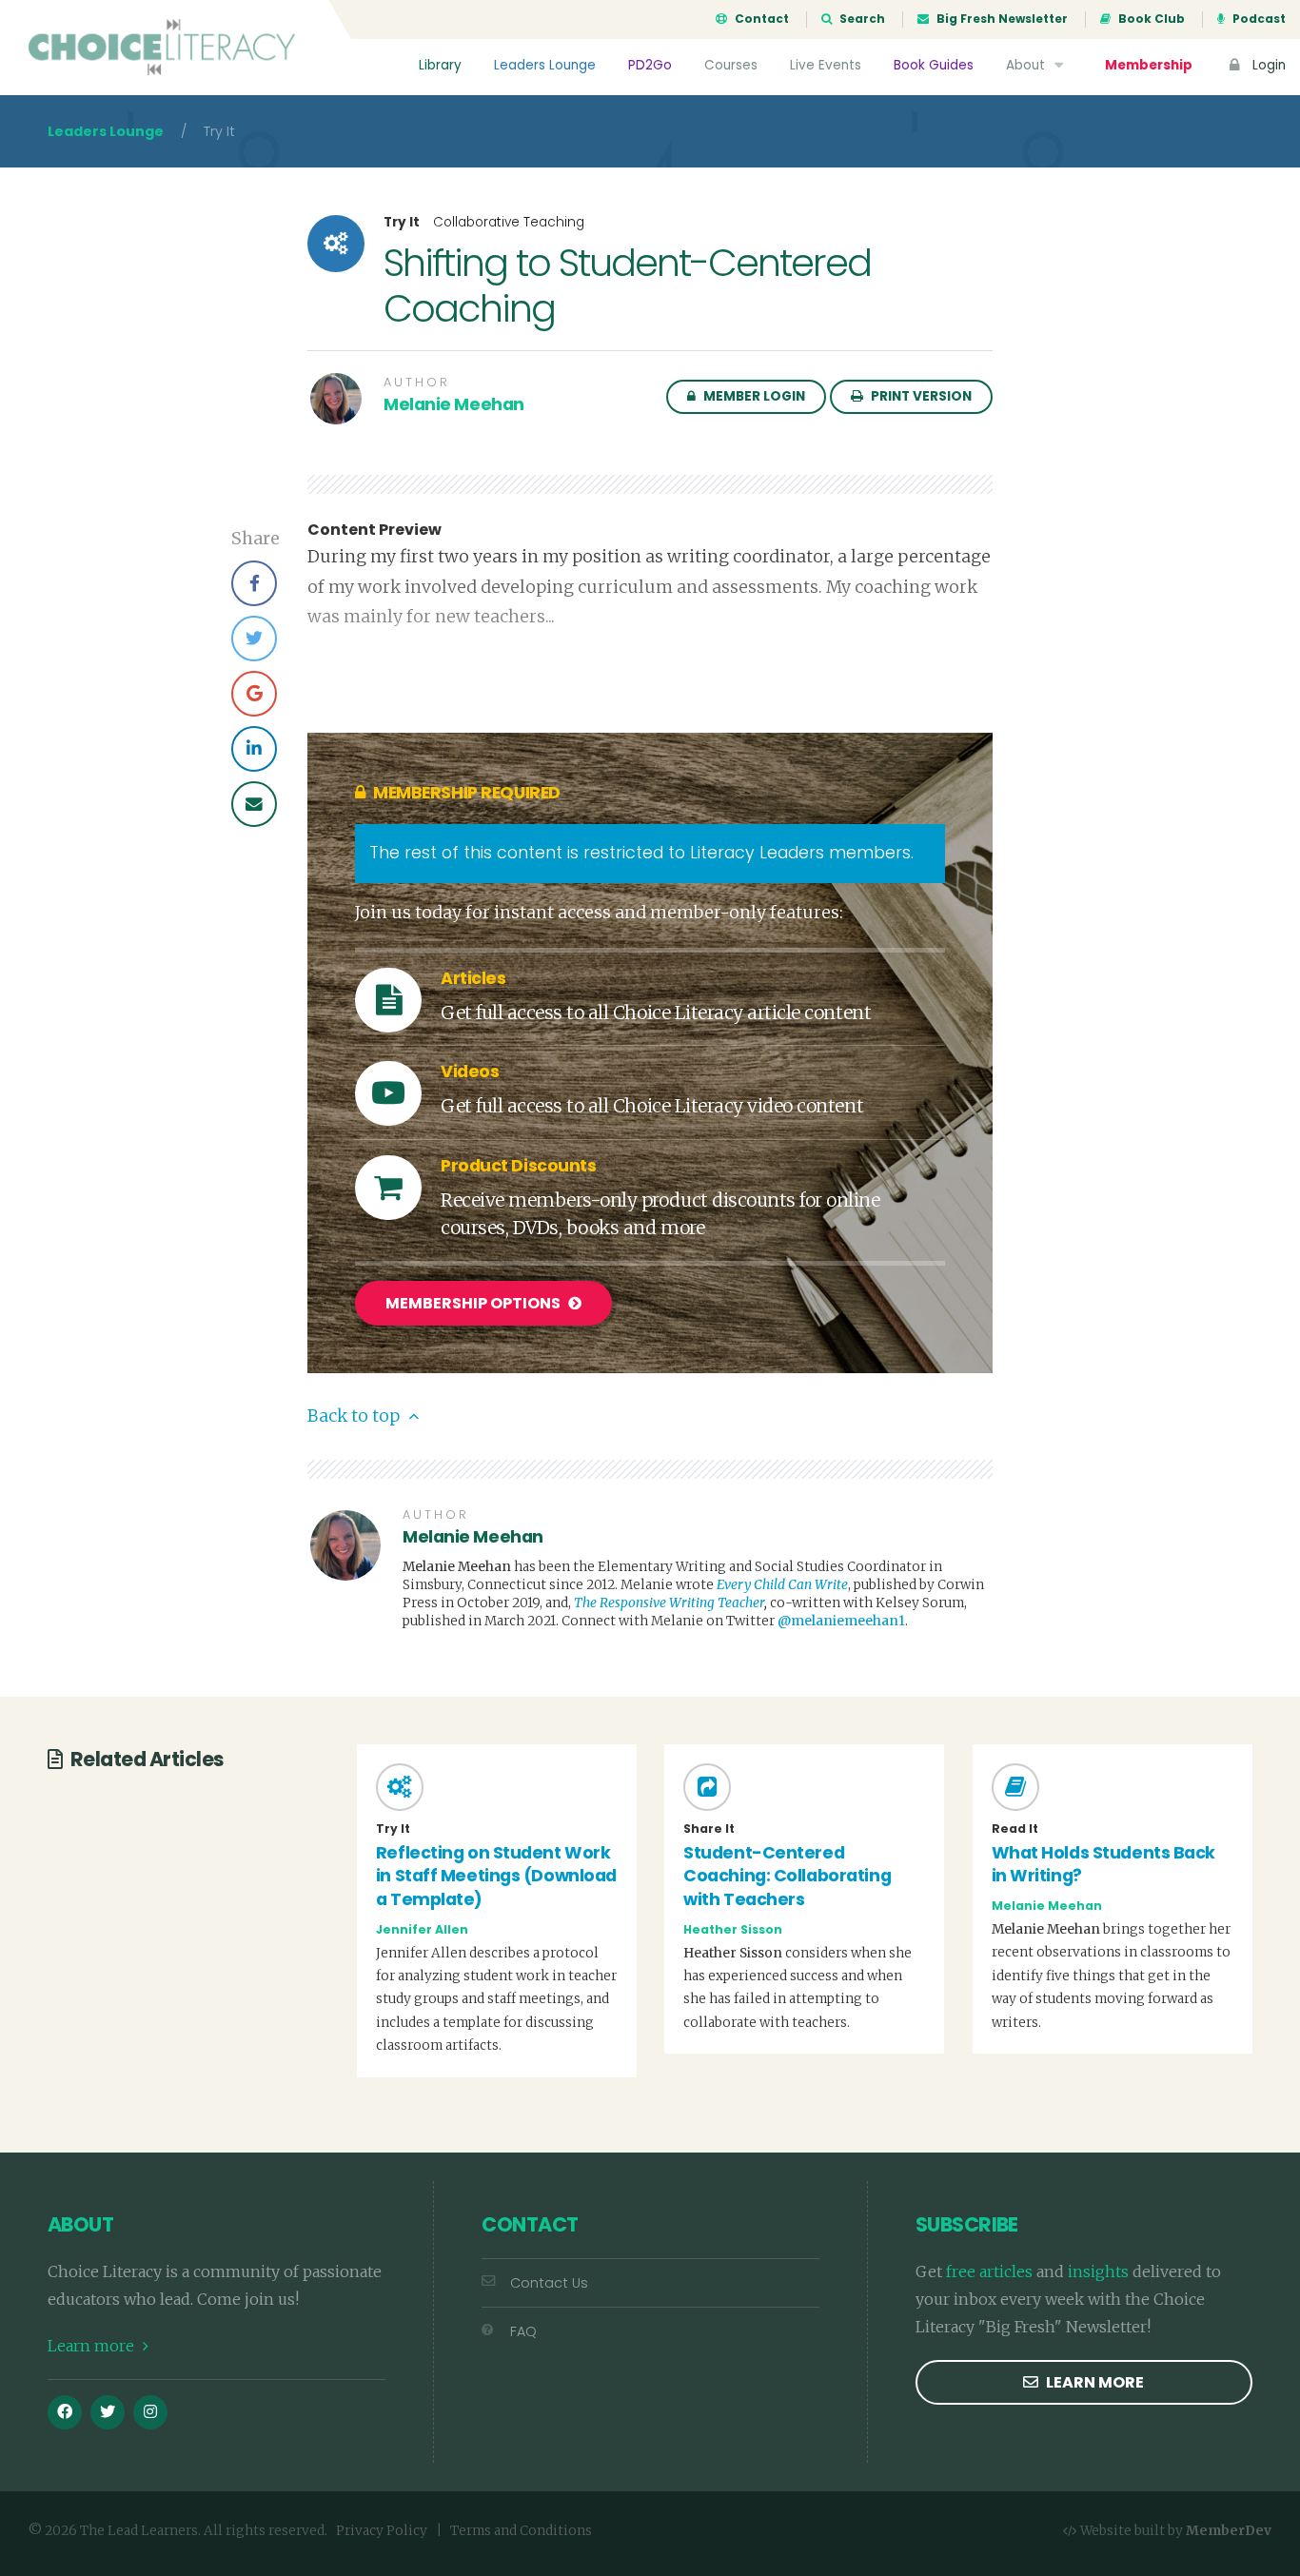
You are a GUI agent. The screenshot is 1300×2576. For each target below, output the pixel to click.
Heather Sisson (733, 1929)
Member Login (753, 396)
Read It (1015, 1829)
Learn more (93, 2346)
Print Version (920, 396)
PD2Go (650, 65)
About (1027, 65)
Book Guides (934, 65)
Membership (1149, 65)
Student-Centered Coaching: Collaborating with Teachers (787, 1876)
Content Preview (374, 530)
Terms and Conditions (521, 2531)
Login (1267, 65)
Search (861, 19)
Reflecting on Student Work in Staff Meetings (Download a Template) (496, 1876)
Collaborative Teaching (509, 222)
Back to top (355, 1416)
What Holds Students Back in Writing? (1103, 1865)
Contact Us (549, 2283)
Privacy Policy (382, 2531)
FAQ (523, 2331)
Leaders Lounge (545, 65)
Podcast (1258, 19)
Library (440, 65)
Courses (731, 65)
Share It (709, 1829)
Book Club (1150, 19)
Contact (760, 19)
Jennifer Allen (422, 1929)
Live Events (826, 65)
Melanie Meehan (454, 404)
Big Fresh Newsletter (1001, 19)
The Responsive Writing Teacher (669, 1603)
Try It (402, 223)
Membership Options (474, 1303)
